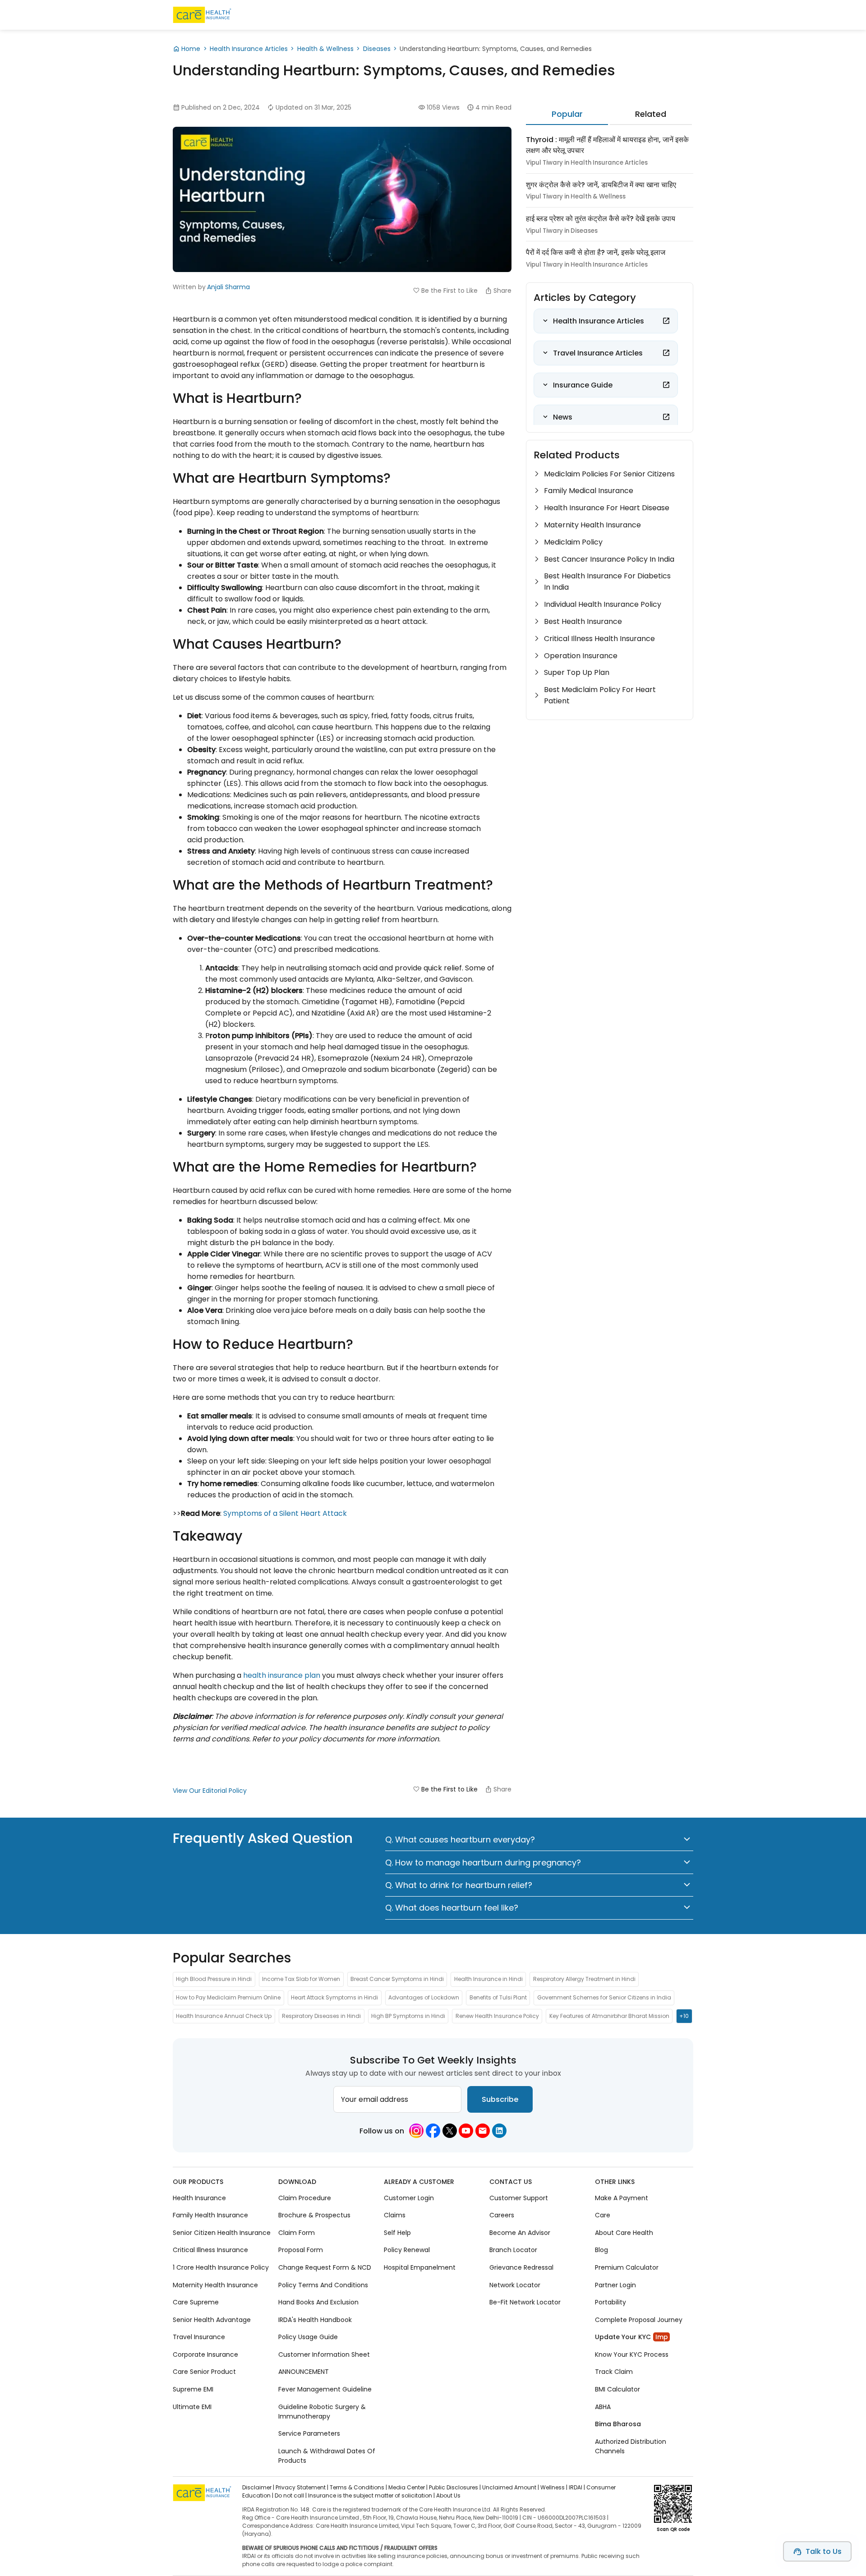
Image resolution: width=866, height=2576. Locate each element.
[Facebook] (433, 2131)
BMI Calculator (617, 2389)
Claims (395, 2215)
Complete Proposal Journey (639, 2319)
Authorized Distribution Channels (631, 2446)
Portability (610, 2302)
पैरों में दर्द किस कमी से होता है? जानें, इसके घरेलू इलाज (596, 252)
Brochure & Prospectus (314, 2215)
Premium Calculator (627, 2267)
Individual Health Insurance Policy (603, 604)
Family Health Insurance (210, 2215)
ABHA (603, 2406)
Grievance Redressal (521, 2267)
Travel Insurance (199, 2337)
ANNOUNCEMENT (304, 2372)
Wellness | (554, 2487)
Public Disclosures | (455, 2487)
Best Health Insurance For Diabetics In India (607, 582)
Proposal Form (301, 2250)
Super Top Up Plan (577, 672)
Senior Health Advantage (212, 2319)
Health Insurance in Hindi (488, 1979)
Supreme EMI (193, 2389)
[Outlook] (483, 2131)
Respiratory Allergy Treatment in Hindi (584, 1979)
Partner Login (615, 2285)
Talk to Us (824, 2551)
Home (191, 49)
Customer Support (519, 2198)
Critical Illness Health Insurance (599, 639)
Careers (502, 2215)
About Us (448, 2495)
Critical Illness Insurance (210, 2250)
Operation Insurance (581, 656)
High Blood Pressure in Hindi (214, 1979)
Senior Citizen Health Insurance (222, 2233)
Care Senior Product (204, 2372)
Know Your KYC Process (632, 2354)
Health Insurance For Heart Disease (607, 508)
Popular (567, 114)
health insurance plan (282, 1675)
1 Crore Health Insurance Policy (221, 2267)
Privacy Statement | (302, 2487)
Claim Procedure (305, 2198)
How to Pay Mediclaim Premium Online (228, 1998)
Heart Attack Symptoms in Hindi (334, 1998)
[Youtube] (466, 2131)
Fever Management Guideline (325, 2389)
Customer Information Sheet (324, 2354)
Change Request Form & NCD (325, 2267)
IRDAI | (577, 2487)
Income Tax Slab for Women (301, 1979)
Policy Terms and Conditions (323, 2285)
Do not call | (291, 2495)
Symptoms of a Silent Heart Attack (285, 1513)
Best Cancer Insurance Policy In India (609, 559)
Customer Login (409, 2198)
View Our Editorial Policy (210, 1791)
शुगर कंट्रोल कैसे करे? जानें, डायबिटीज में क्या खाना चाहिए (601, 185)
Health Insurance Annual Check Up (224, 2016)
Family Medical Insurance (589, 491)
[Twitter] (450, 2131)
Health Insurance (199, 2198)
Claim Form (297, 2233)
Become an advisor (520, 2233)
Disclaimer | (258, 2487)
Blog (601, 2250)
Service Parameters (309, 2433)
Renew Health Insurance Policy (497, 2016)
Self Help (397, 2233)
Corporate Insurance (205, 2354)
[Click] (666, 321)
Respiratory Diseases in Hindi (321, 2016)
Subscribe (500, 2099)
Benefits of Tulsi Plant (498, 1998)
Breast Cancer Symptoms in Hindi (397, 1979)
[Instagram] (416, 2131)
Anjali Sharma (228, 287)
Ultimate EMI (192, 2406)
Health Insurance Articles (249, 49)
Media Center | (408, 2487)
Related (651, 114)
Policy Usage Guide (308, 2337)
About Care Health (624, 2233)
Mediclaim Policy (573, 542)
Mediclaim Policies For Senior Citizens (609, 474)
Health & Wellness (325, 49)
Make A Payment (622, 2198)
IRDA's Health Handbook (315, 2319)
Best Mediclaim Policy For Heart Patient (600, 695)
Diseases (377, 49)
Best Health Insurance (583, 621)
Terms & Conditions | (358, 2487)
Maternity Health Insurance (592, 525)
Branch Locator (513, 2250)
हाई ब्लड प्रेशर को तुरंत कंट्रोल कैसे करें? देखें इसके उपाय (601, 219)
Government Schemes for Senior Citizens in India (604, 1998)
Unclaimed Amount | (511, 2487)
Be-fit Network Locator (525, 2302)
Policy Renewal (407, 2250)
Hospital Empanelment (420, 2267)
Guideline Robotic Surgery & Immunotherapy (322, 2411)
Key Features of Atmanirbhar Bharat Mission (609, 2016)
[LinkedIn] (499, 2131)
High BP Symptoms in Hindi (408, 2016)
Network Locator (515, 2285)
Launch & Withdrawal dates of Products (327, 2455)
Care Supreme (196, 2302)
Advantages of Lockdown (424, 1998)
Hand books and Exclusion (318, 2302)
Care (603, 2215)
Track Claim (614, 2372)
